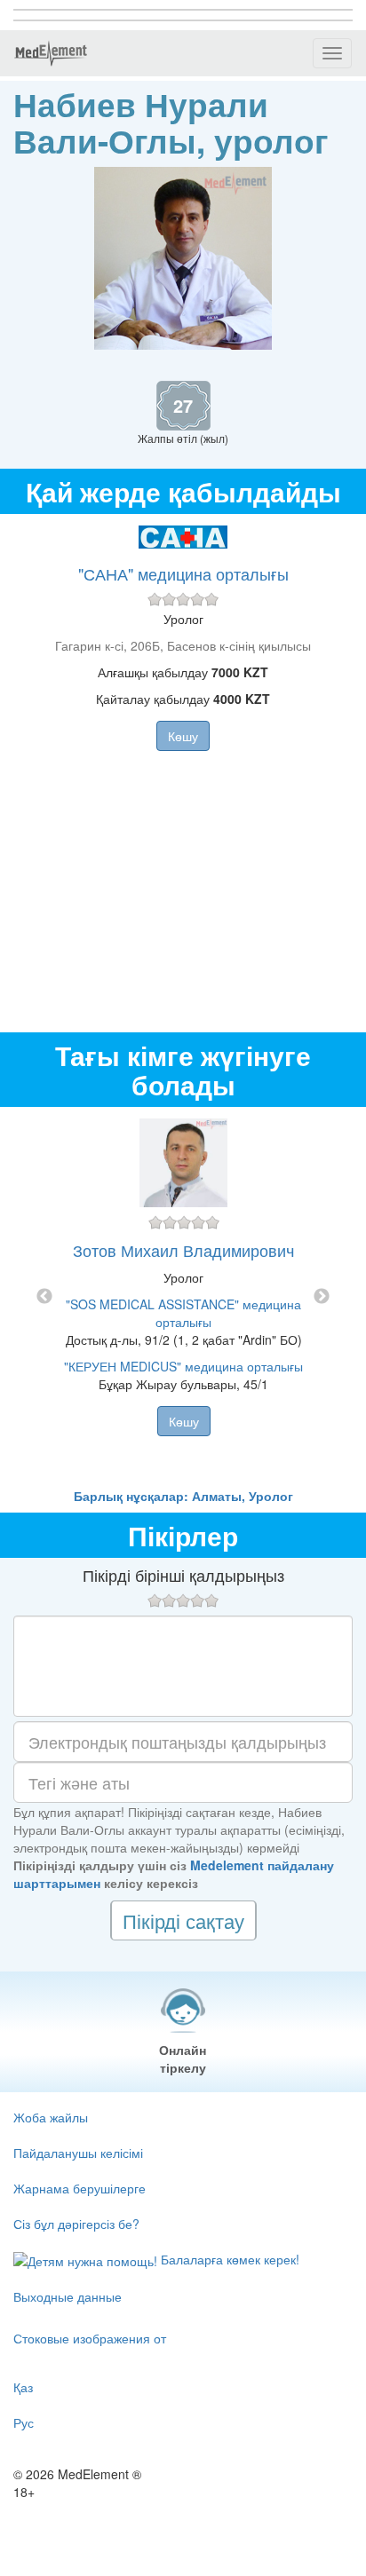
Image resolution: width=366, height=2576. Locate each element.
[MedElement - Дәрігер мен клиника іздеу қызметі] (51, 53)
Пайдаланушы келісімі (78, 2153)
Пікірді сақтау (183, 1920)
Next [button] (322, 1297)
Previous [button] (44, 1297)
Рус (24, 2422)
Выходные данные (68, 2296)
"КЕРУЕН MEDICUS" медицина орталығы (183, 1366)
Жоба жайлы (51, 2117)
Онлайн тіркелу (183, 2058)
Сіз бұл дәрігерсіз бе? (76, 2224)
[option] (183, 1297)
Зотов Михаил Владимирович (183, 1250)
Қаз (23, 2387)
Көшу (183, 736)
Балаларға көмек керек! (228, 2259)
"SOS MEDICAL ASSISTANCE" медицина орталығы (183, 1313)
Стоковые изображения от (90, 2338)
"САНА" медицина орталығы (183, 573)
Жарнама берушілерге (80, 2188)
